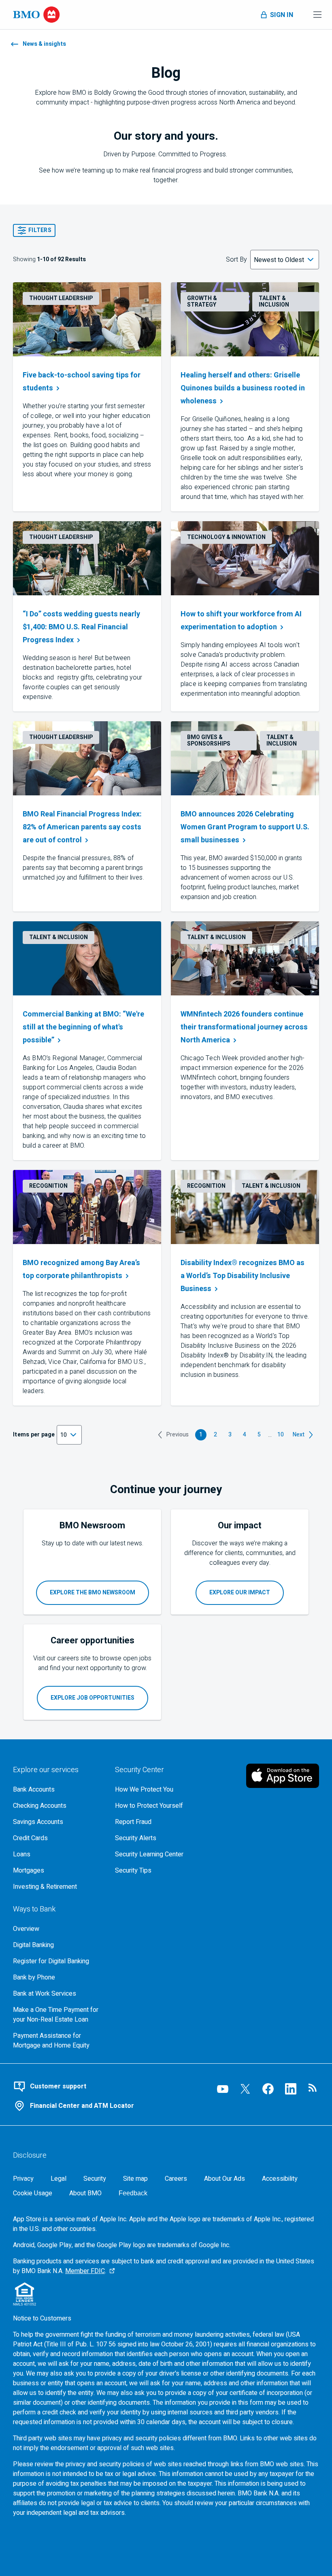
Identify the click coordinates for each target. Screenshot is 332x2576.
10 (282, 1435)
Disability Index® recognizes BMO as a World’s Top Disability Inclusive (243, 1276)
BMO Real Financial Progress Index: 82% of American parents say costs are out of (82, 827)
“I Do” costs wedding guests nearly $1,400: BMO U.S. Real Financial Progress (81, 627)
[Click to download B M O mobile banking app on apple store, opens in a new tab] (283, 1776)
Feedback (133, 2193)
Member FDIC (85, 2271)
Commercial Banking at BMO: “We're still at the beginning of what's (83, 1027)
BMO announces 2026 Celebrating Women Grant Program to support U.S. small (245, 827)
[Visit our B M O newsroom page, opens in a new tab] (313, 2089)
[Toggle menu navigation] (317, 15)
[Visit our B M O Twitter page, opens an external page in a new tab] (245, 2089)
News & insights (44, 44)
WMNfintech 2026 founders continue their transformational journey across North (244, 1027)
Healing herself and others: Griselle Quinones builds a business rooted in (244, 388)
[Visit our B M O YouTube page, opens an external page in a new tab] (223, 2089)
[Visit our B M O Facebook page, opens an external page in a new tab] (268, 2089)
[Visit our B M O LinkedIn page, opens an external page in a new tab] (291, 2089)
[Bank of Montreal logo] (36, 15)
